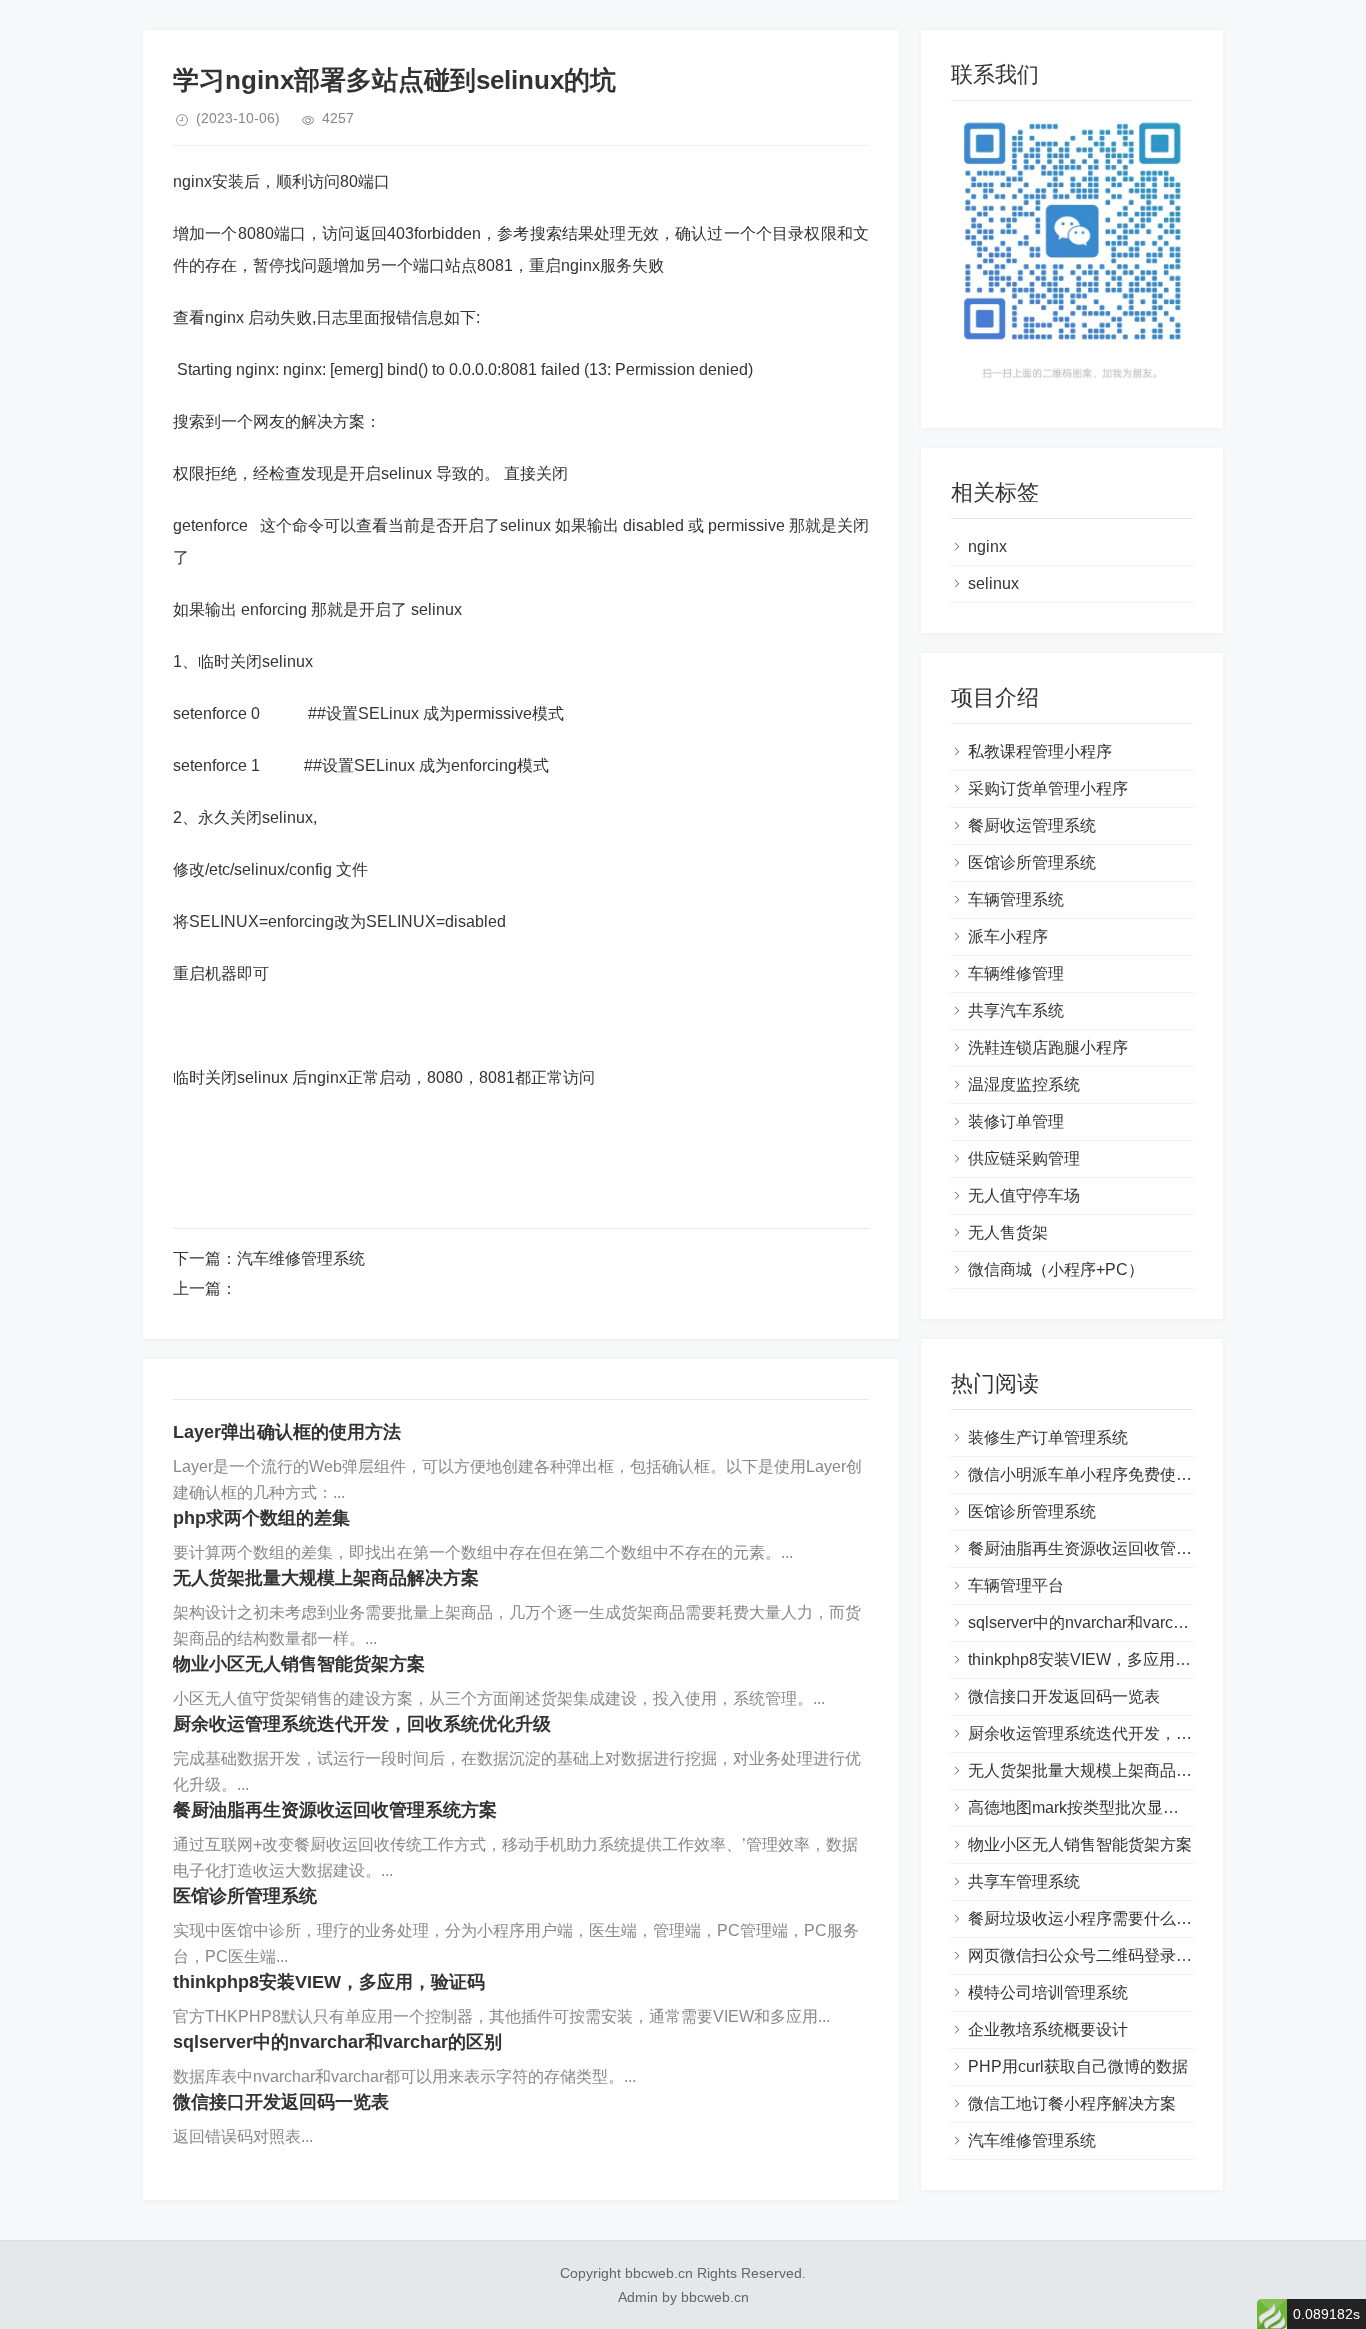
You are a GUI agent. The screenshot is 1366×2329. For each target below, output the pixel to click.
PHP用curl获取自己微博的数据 (1078, 2066)
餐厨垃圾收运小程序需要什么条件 (1088, 1918)
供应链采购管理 (1024, 1158)
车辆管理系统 (1016, 899)
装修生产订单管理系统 (1048, 1437)
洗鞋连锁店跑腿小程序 (1048, 1047)
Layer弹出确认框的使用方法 (287, 1432)
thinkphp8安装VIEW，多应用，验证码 (329, 1982)
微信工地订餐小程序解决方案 (1072, 2103)
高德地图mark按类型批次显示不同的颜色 (1113, 1807)
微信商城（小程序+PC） (1056, 1269)
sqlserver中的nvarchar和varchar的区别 (337, 2042)
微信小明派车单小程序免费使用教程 (1096, 1474)
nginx (987, 546)
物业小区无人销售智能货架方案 (299, 1664)
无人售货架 (1008, 1232)
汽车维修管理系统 (301, 1258)
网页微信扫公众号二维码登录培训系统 (1104, 1955)
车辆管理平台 (1016, 1585)
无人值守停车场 (1024, 1195)
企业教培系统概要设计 (1048, 2029)
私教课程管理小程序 (1040, 751)
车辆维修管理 (1016, 973)
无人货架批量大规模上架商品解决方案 (326, 1578)
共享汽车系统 (1016, 1010)
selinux (993, 583)
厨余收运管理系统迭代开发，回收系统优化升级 (362, 1724)
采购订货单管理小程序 (1048, 788)
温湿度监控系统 (1024, 1084)
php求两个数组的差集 (261, 1518)
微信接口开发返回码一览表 (281, 2102)
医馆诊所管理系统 (245, 1896)
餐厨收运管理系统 (1032, 825)
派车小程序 (1008, 936)
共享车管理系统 (1024, 1881)
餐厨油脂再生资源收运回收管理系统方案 (335, 1810)
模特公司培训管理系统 (1048, 1992)
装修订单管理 (1016, 1121)
